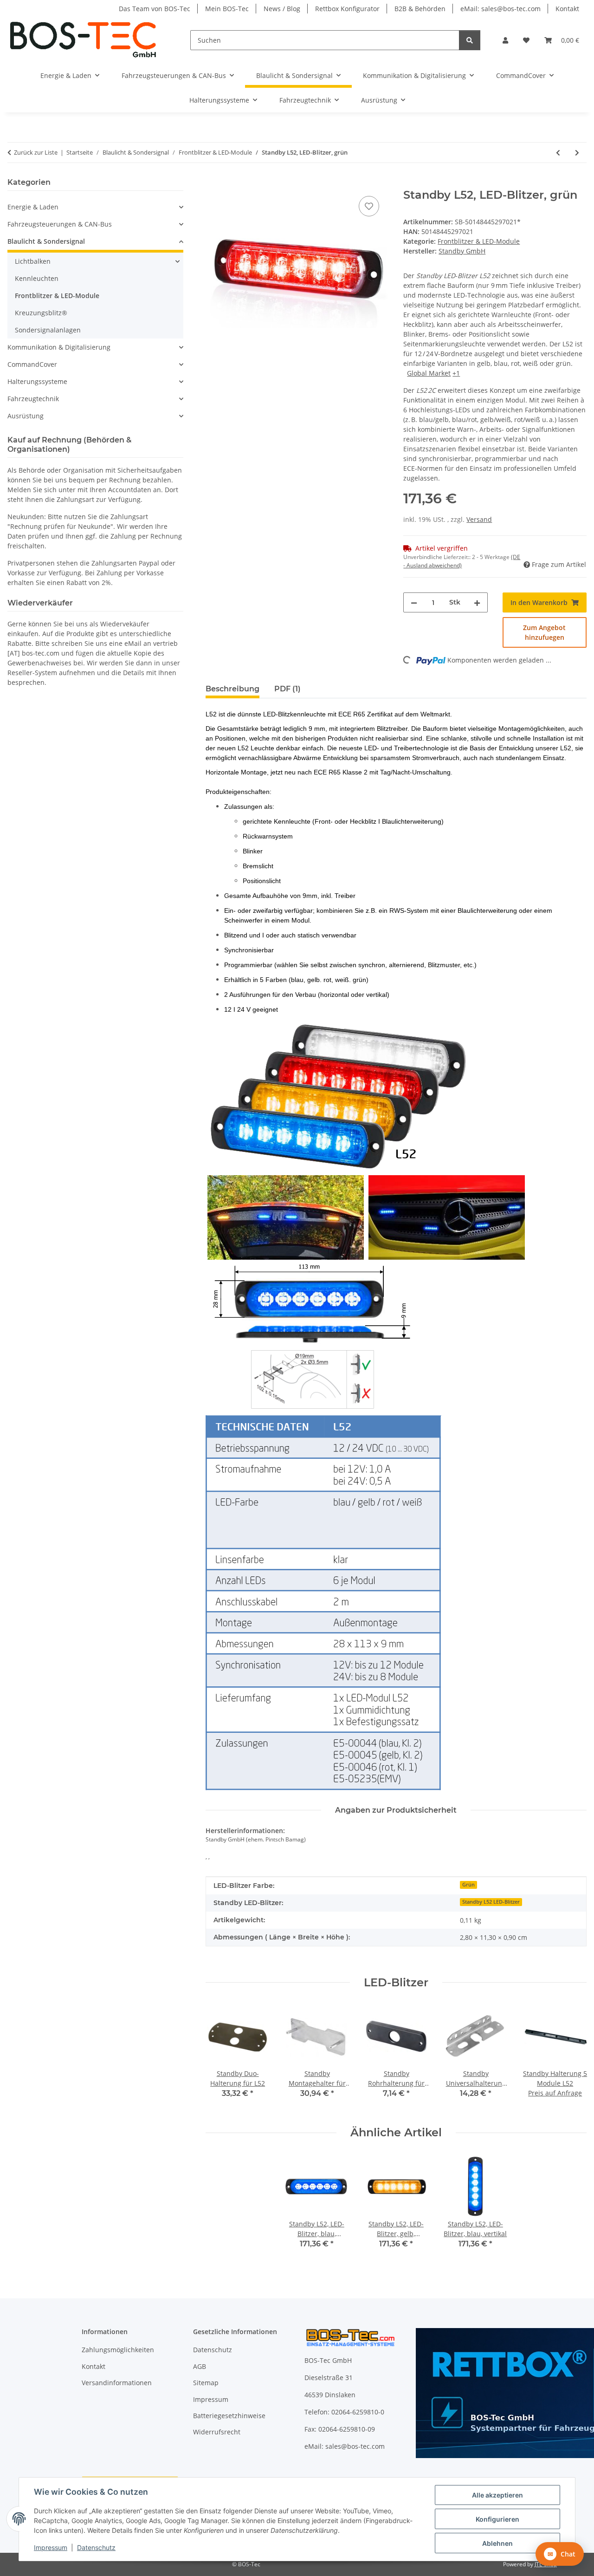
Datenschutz (96, 2547)
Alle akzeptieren (497, 2495)
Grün (468, 1885)
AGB (200, 2366)
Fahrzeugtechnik (33, 399)
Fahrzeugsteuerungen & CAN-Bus (60, 224)
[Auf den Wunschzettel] (369, 206)
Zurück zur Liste (36, 152)
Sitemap (206, 2383)
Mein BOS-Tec (227, 9)
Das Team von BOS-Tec (155, 9)
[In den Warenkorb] (213, 183)
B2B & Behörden (420, 9)
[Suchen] (470, 40)
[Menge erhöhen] (477, 602)
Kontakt (567, 9)
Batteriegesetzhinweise (229, 2416)
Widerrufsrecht (217, 2432)
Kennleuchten (37, 278)
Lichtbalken (33, 261)
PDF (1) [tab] (287, 689)
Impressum (51, 2547)
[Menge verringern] (414, 602)
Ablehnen (497, 2543)
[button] (505, 40)
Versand (479, 519)
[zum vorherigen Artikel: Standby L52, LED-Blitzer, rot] (558, 153)
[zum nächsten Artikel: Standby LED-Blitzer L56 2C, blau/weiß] (577, 153)
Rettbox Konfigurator (347, 9)
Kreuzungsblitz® (41, 313)
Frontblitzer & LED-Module (479, 241)
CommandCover (32, 364)
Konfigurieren (497, 2519)
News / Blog (282, 9)
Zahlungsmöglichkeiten (118, 2350)
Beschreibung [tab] (232, 689)
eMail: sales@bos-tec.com (500, 9)
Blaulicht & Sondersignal (46, 241)
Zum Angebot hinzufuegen (544, 632)
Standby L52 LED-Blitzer (491, 1902)
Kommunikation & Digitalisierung (59, 347)
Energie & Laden (33, 207)
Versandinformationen (117, 2383)
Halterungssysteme (37, 381)
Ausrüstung (26, 416)
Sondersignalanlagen (48, 330)
